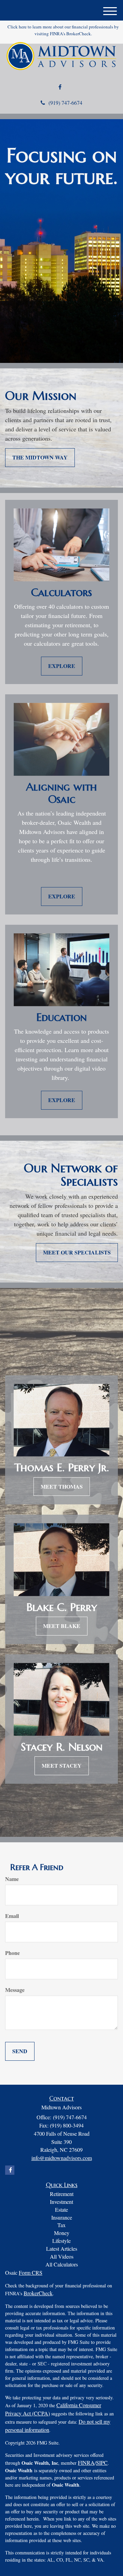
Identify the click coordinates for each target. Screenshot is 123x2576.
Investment (61, 2202)
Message (15, 1990)
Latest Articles (62, 2249)
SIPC (102, 2463)
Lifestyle (61, 2241)
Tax (61, 2225)
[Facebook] (60, 87)
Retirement (62, 2194)
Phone (12, 1953)
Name (12, 1879)
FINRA (86, 2463)
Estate (61, 2209)
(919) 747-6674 (65, 103)
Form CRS (31, 2272)
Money (62, 2233)
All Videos (62, 2256)
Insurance (62, 2217)
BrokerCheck (38, 2293)
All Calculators (62, 2264)
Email (12, 1916)
